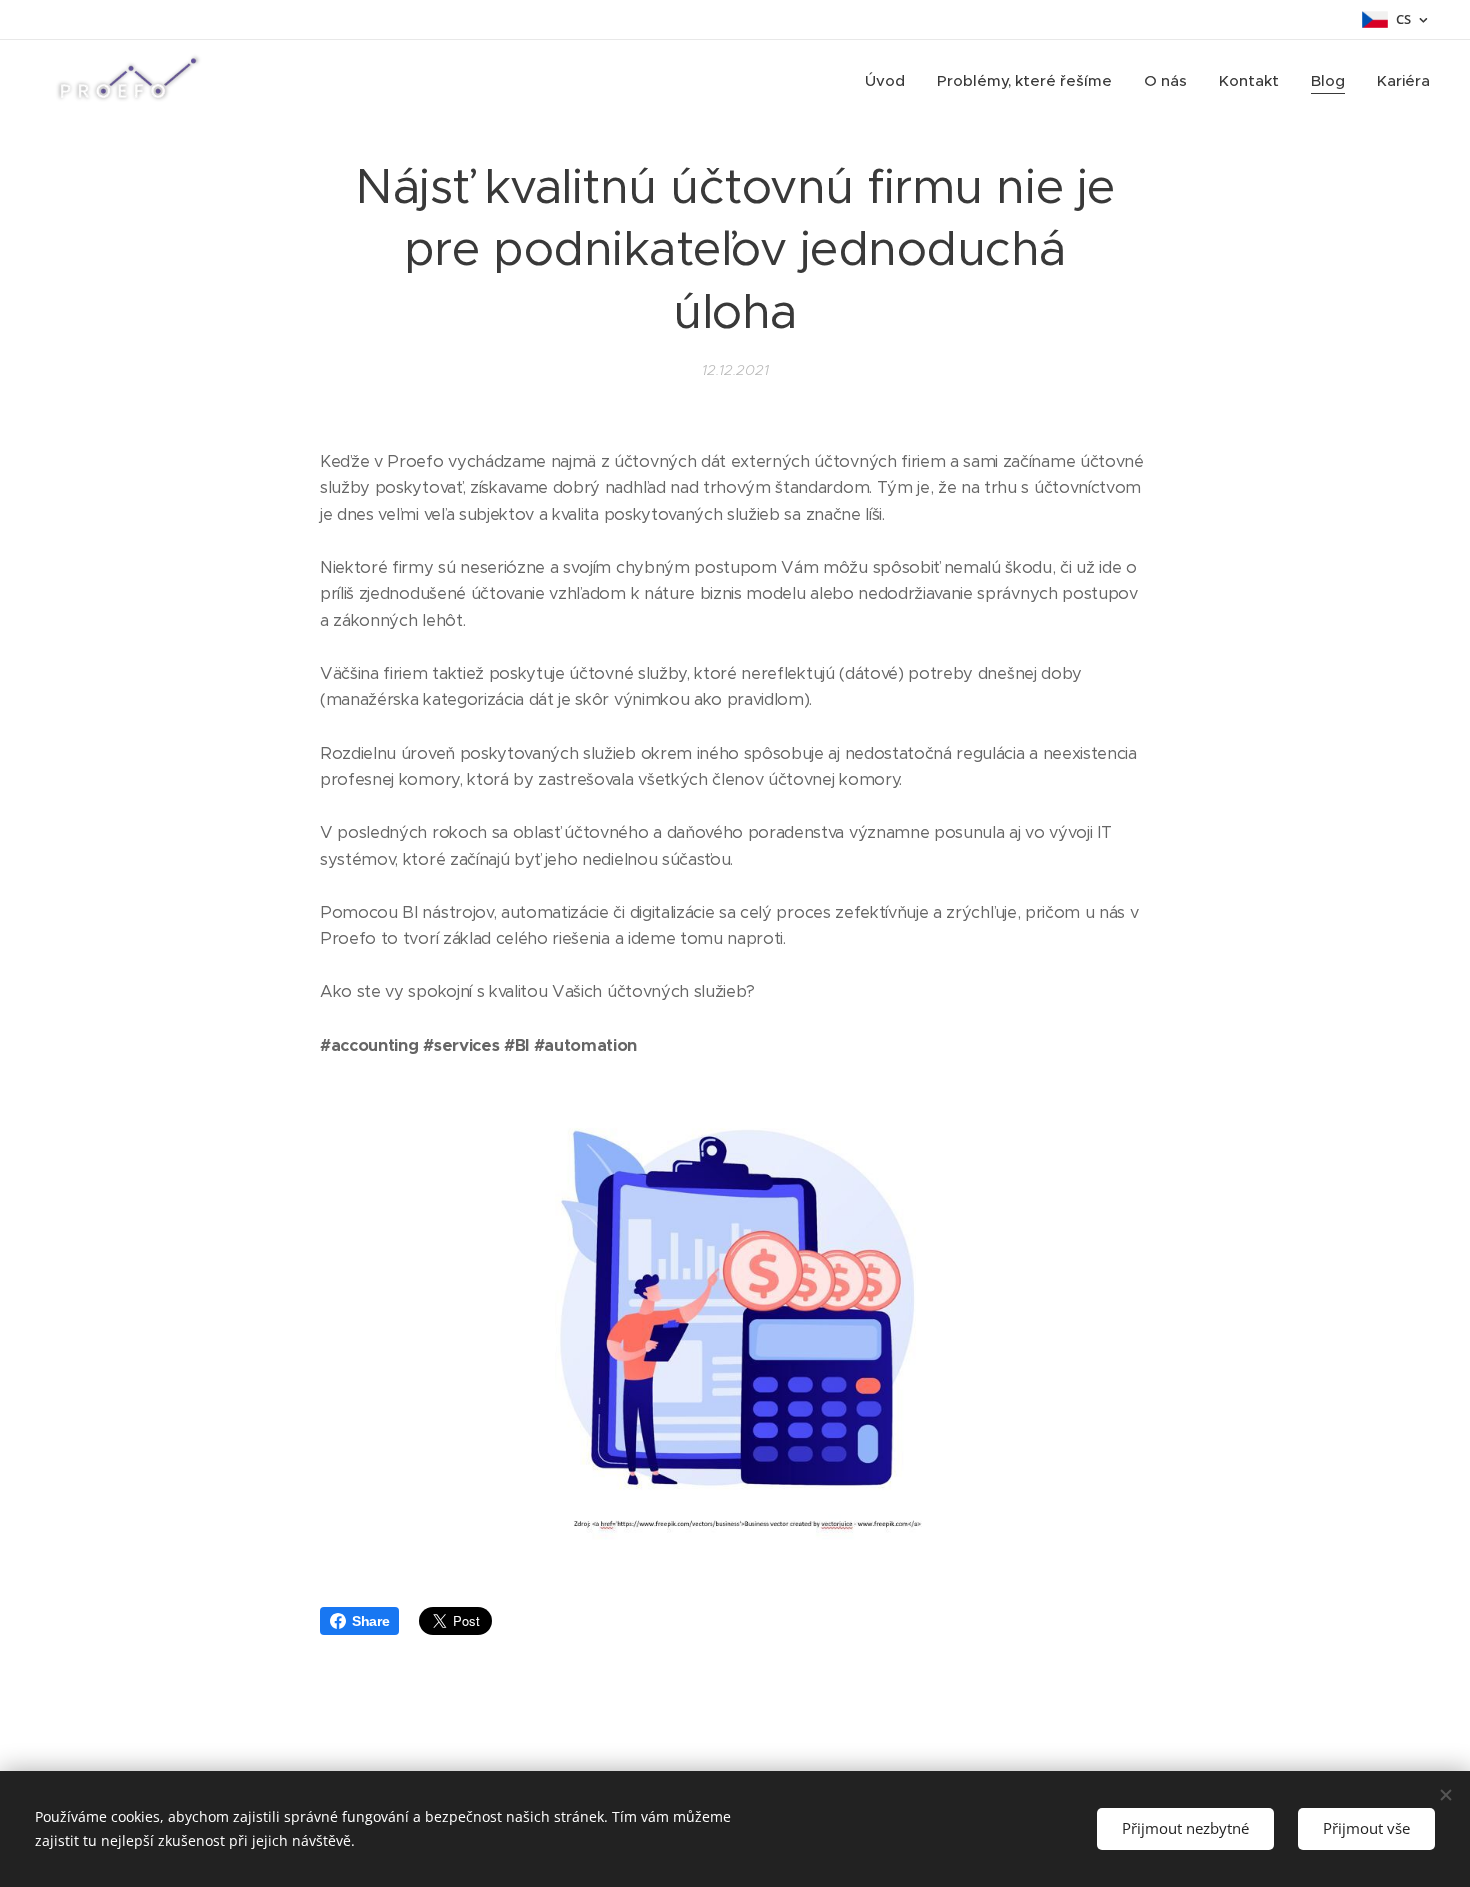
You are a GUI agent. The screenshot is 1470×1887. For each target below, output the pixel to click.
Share (370, 1621)
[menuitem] (890, 81)
